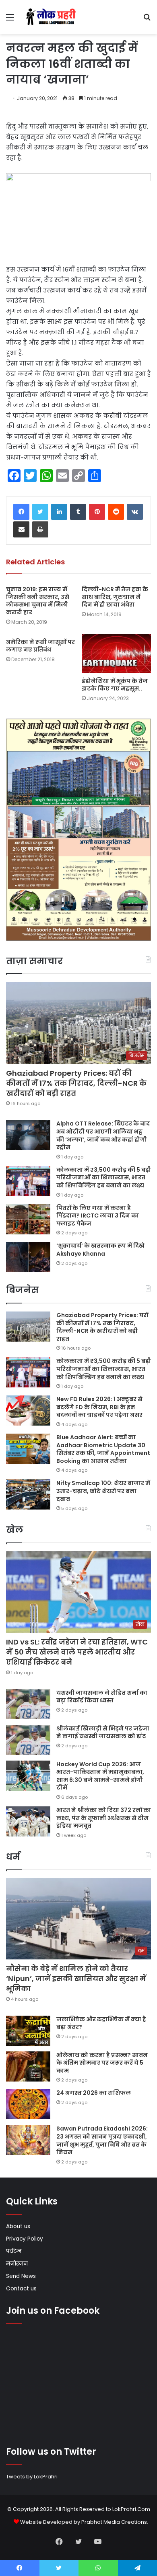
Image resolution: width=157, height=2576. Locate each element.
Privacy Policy (25, 2239)
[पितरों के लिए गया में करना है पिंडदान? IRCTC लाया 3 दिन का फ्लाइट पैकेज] (28, 1219)
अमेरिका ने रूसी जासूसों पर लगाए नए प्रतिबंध (40, 646)
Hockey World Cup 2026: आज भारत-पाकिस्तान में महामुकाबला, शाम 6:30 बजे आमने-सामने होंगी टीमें (100, 1776)
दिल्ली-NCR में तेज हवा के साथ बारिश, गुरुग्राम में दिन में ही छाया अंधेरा (115, 597)
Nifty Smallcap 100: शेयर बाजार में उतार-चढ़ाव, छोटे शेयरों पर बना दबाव (103, 1491)
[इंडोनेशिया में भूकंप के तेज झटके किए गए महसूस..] (116, 654)
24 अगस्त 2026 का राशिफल (94, 2093)
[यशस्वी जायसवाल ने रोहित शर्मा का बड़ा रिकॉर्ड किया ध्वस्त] (28, 1704)
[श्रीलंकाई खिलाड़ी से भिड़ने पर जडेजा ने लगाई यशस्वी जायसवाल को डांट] (28, 1740)
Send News (21, 2276)
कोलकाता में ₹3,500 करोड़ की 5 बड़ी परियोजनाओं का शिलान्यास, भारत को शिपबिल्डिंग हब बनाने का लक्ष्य (104, 1178)
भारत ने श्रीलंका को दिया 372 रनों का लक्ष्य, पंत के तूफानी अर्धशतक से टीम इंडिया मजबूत (104, 1818)
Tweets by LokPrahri (32, 2477)
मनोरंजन (17, 2264)
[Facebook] (21, 512)
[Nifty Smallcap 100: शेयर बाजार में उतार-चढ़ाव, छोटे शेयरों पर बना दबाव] (28, 1494)
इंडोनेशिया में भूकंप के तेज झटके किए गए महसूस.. (115, 685)
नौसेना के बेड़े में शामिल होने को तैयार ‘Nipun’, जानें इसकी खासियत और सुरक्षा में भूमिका (76, 1978)
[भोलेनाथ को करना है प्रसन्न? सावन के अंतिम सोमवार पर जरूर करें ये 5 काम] (28, 2066)
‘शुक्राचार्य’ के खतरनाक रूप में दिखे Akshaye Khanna (100, 1250)
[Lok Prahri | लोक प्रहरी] (52, 17)
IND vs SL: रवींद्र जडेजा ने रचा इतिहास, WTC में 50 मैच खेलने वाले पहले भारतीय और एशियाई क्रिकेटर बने (77, 1652)
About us (18, 2226)
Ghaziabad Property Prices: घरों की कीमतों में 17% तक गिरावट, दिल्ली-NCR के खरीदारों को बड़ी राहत (76, 1083)
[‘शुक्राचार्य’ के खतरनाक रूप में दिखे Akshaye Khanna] (28, 1257)
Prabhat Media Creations (114, 2522)
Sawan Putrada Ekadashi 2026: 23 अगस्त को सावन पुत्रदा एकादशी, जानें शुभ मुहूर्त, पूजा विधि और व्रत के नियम (102, 2140)
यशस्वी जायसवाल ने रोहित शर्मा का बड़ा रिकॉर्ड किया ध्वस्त (102, 1697)
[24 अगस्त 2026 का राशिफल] (28, 2104)
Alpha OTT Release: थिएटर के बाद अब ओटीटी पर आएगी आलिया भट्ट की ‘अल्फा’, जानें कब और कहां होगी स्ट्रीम (103, 1135)
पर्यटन (14, 2251)
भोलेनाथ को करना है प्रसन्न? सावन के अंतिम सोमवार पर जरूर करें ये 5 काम (102, 2063)
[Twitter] (40, 512)
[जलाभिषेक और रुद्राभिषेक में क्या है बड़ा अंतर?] (28, 2031)
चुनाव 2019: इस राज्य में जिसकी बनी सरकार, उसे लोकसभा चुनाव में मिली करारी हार (38, 601)
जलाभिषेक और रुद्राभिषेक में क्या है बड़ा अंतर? (101, 2023)
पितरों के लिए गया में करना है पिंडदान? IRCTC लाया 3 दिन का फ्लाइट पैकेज (98, 1216)
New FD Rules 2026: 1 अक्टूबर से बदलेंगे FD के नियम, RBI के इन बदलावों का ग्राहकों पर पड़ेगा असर (99, 1407)
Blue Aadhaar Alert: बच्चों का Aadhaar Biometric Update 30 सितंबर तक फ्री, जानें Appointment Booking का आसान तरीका (103, 1449)
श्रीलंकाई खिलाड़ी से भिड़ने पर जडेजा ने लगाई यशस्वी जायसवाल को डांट (103, 1732)
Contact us (21, 2289)
